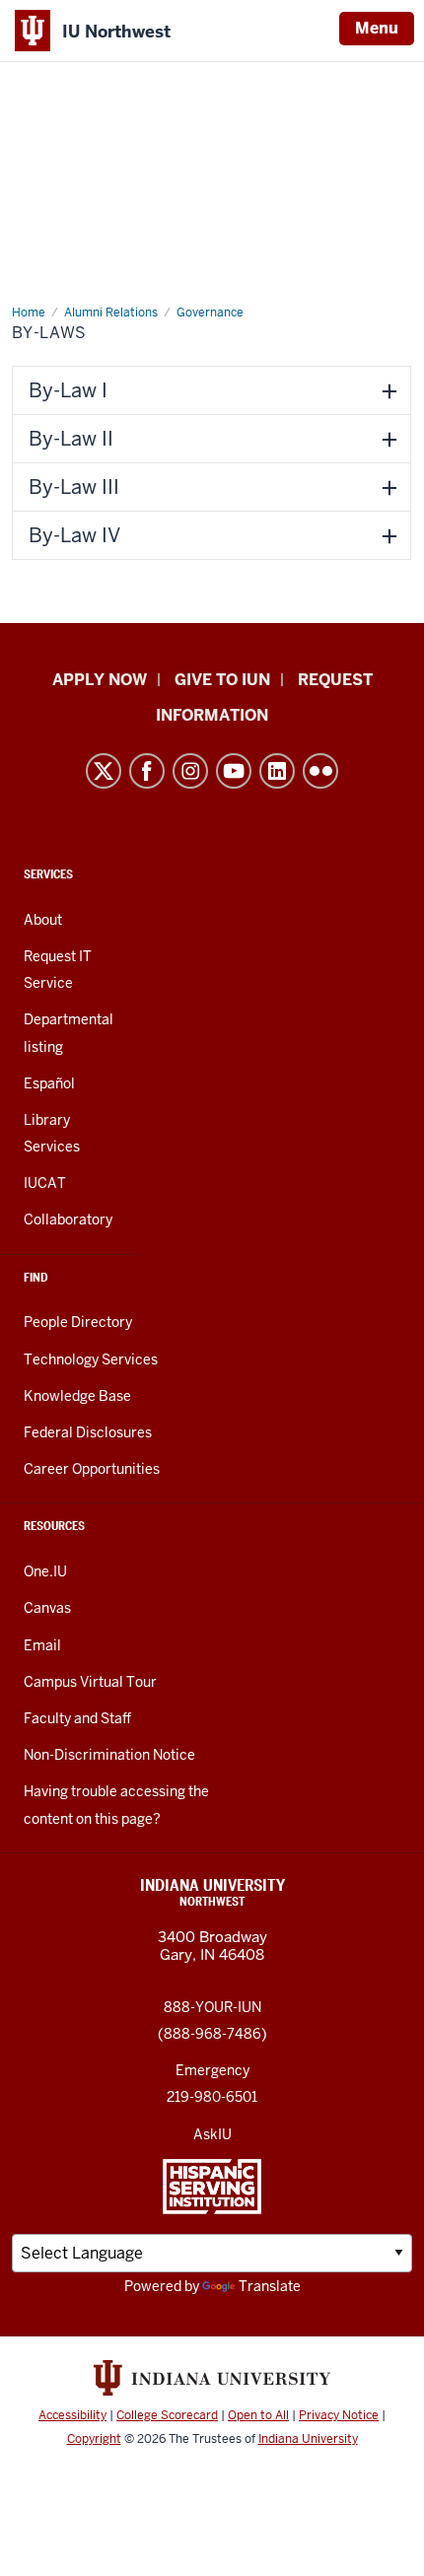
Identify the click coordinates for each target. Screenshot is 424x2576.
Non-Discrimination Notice (109, 1755)
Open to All (258, 2415)
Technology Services (91, 1359)
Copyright (94, 2439)
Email (42, 1645)
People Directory (78, 1322)
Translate (270, 2286)
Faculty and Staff (77, 1718)
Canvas (47, 1608)
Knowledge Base (77, 1396)
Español (49, 1083)
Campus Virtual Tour (90, 1682)
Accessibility (72, 2415)
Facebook (147, 771)
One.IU (45, 1571)
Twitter (104, 771)
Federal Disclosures (88, 1432)
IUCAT (45, 1183)
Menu (377, 28)
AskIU (212, 2134)
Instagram (190, 771)
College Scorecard (167, 2415)
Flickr (320, 771)
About (43, 920)
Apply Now (100, 680)
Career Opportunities (92, 1469)
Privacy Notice (339, 2415)
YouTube (234, 771)
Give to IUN (222, 680)
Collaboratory (68, 1219)
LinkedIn (277, 771)
